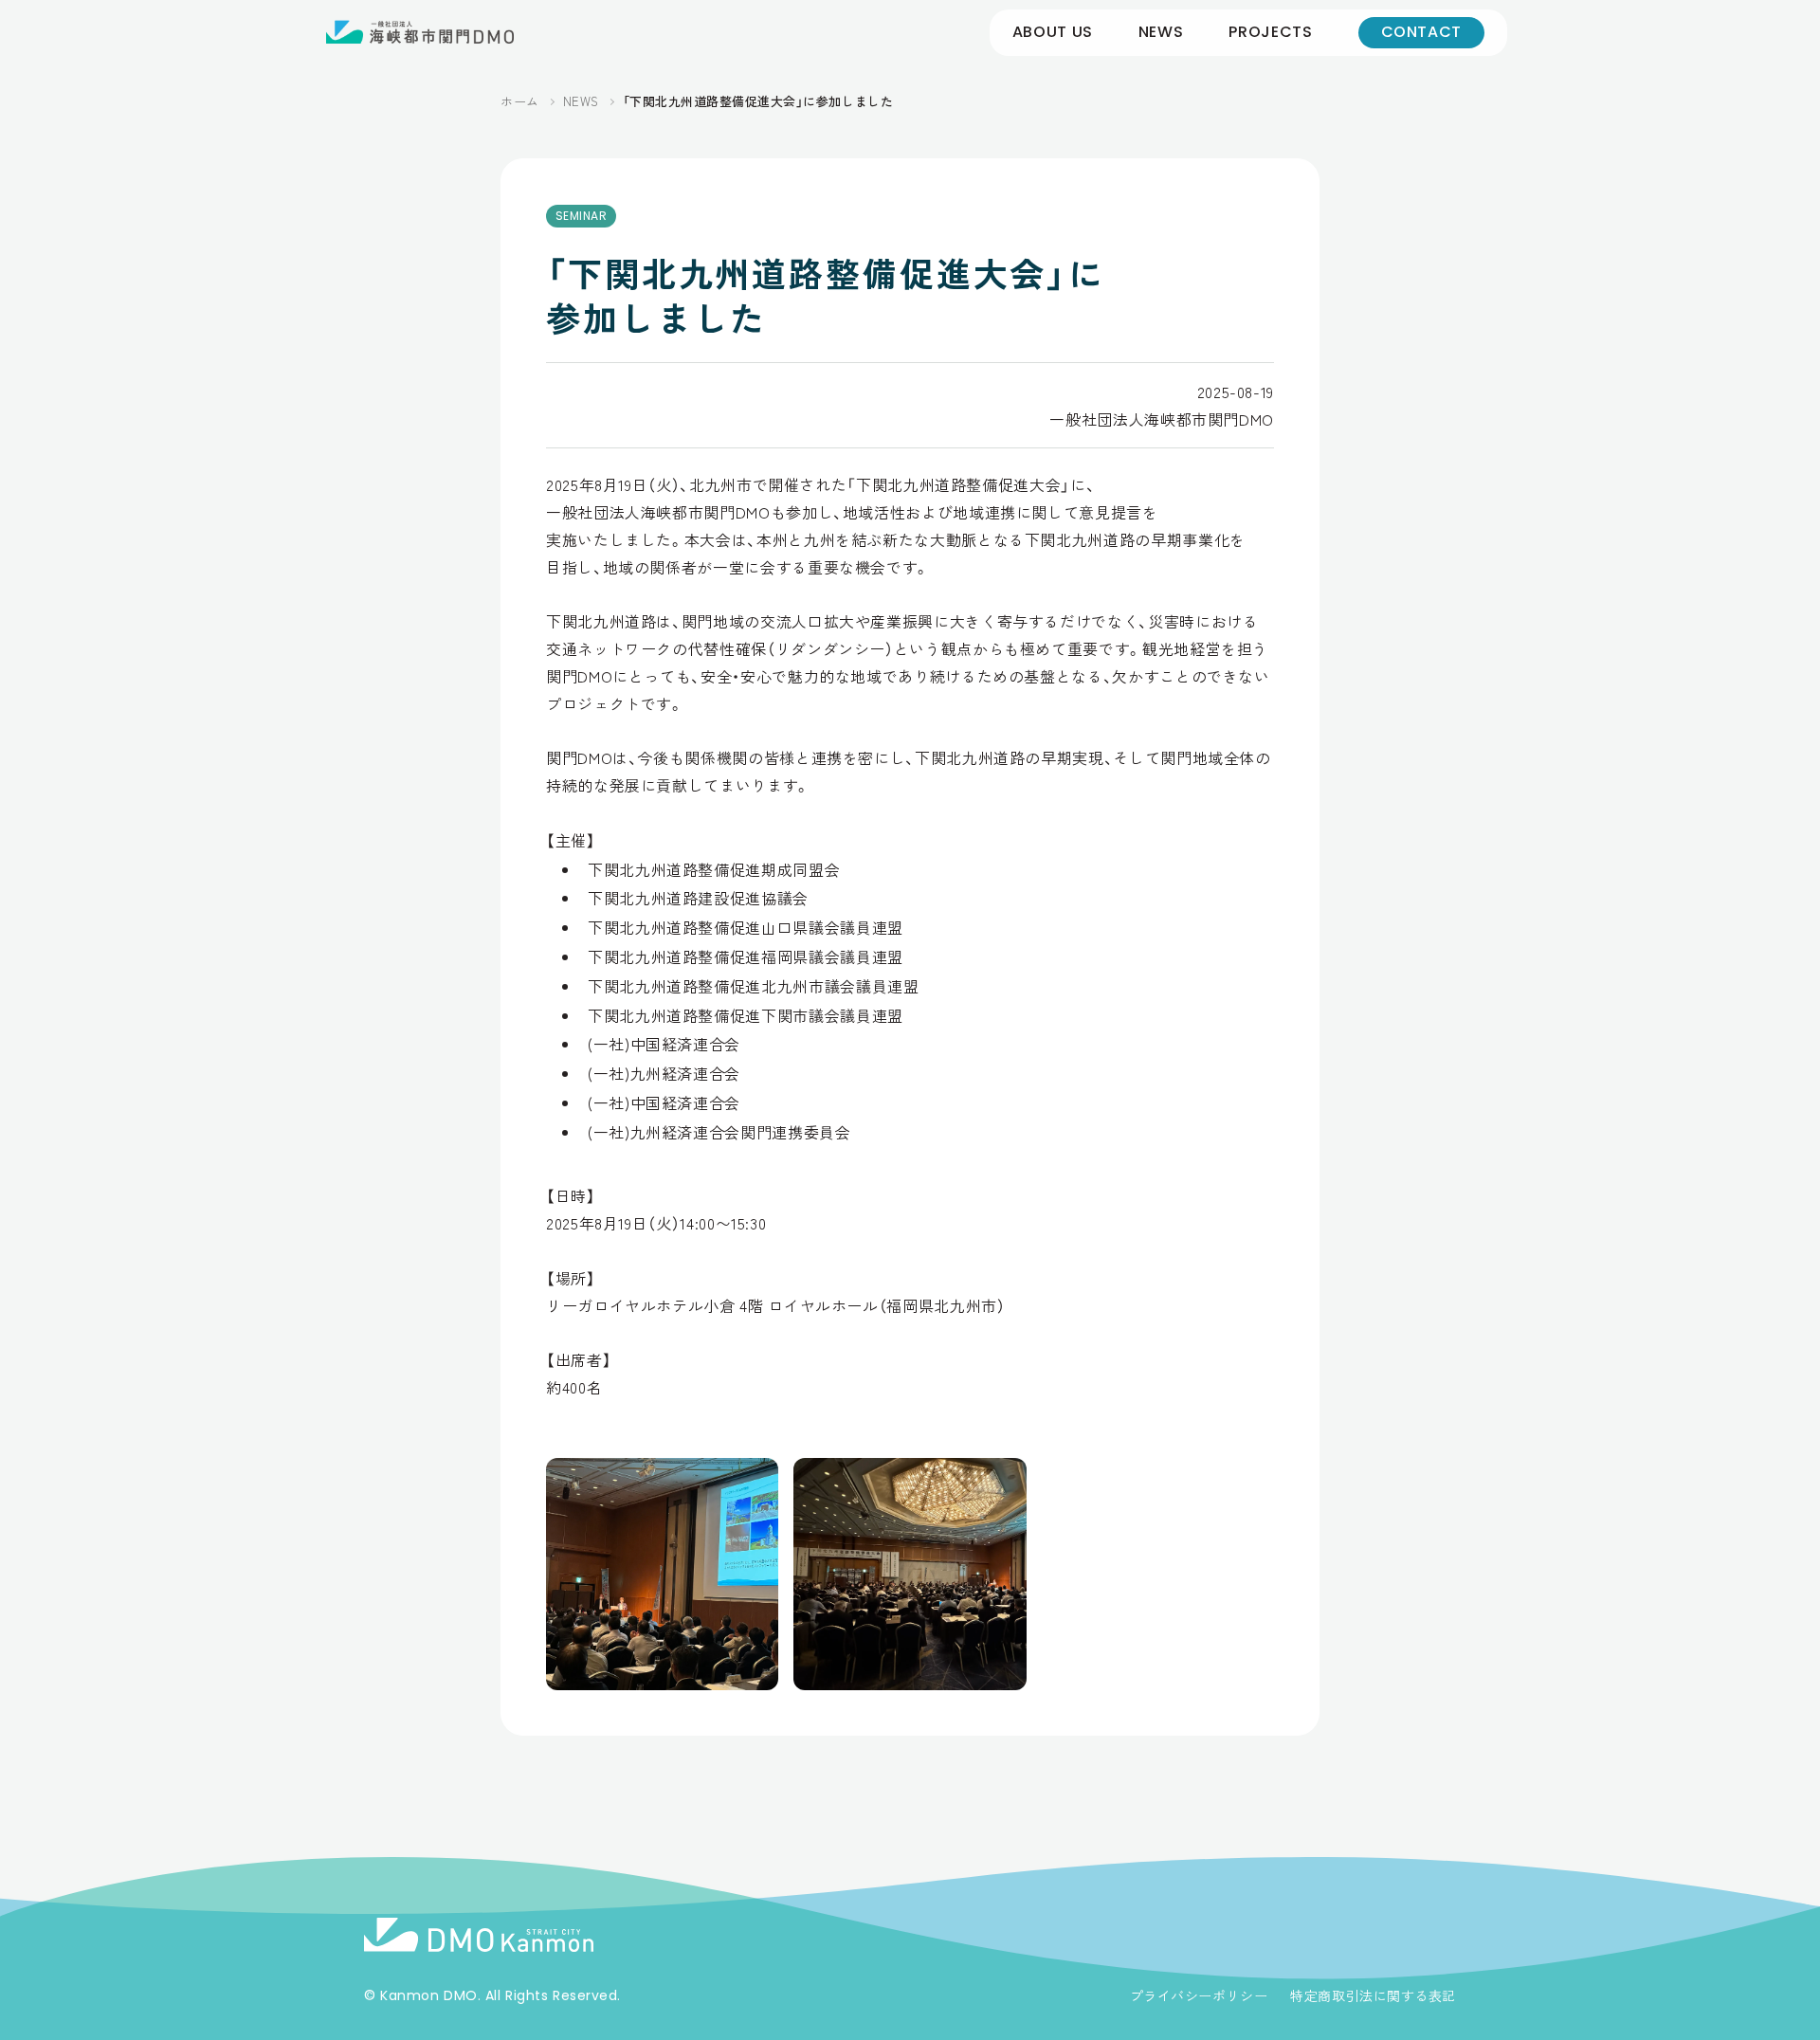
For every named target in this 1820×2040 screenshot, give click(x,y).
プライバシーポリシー (1199, 1995)
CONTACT (1421, 32)
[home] (420, 32)
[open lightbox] (662, 1574)
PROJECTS (1270, 32)
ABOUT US (1053, 32)
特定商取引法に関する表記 (1373, 1995)
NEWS (1161, 32)
